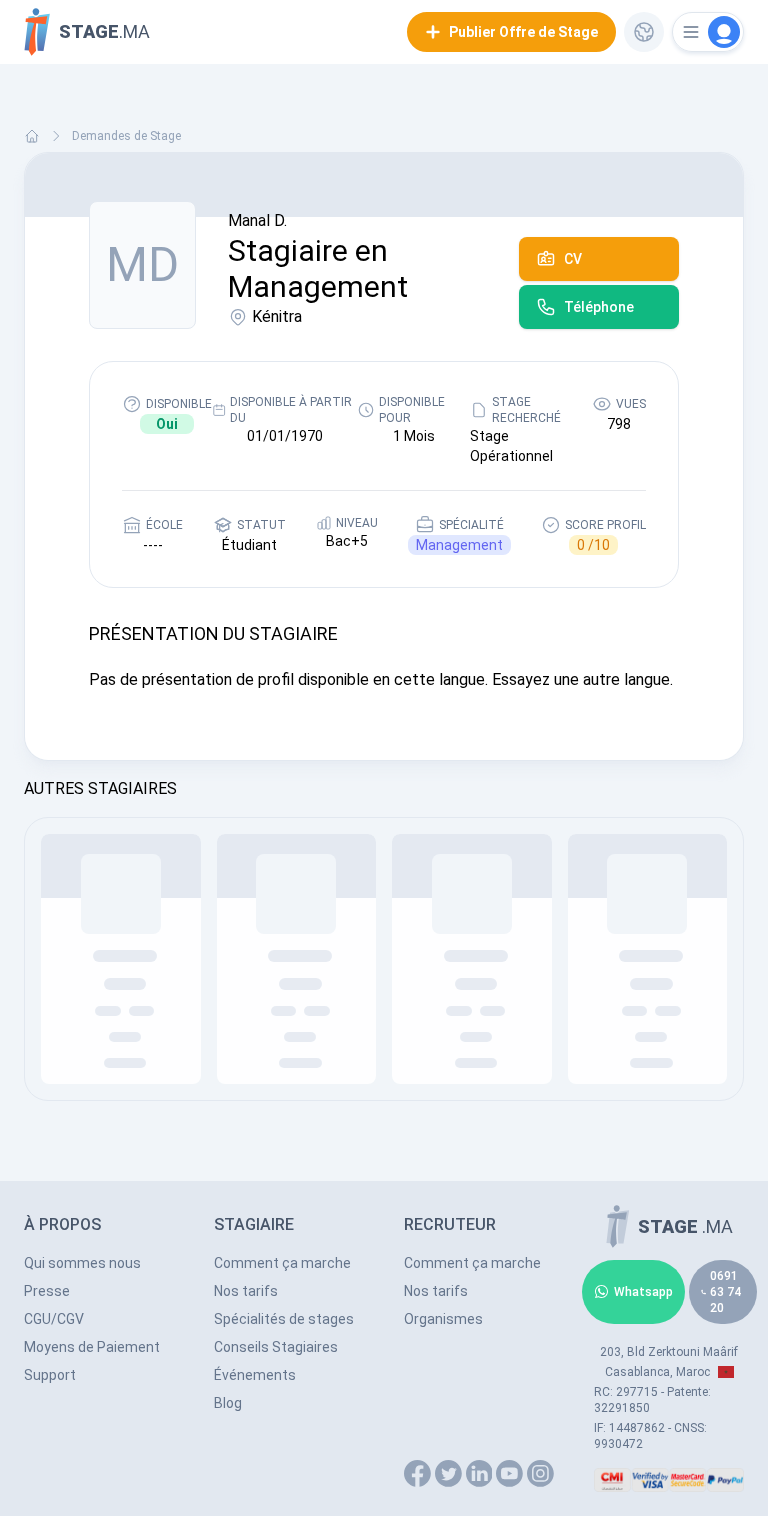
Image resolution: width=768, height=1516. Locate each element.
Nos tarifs (246, 1291)
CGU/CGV (54, 1319)
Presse (47, 1291)
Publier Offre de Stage (523, 32)
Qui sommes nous (82, 1263)
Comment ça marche (282, 1263)
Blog (228, 1403)
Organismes (443, 1319)
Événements (255, 1375)
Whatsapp (643, 1292)
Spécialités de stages (284, 1319)
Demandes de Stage (126, 136)
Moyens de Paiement (92, 1347)
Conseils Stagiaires (276, 1347)
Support (50, 1375)
